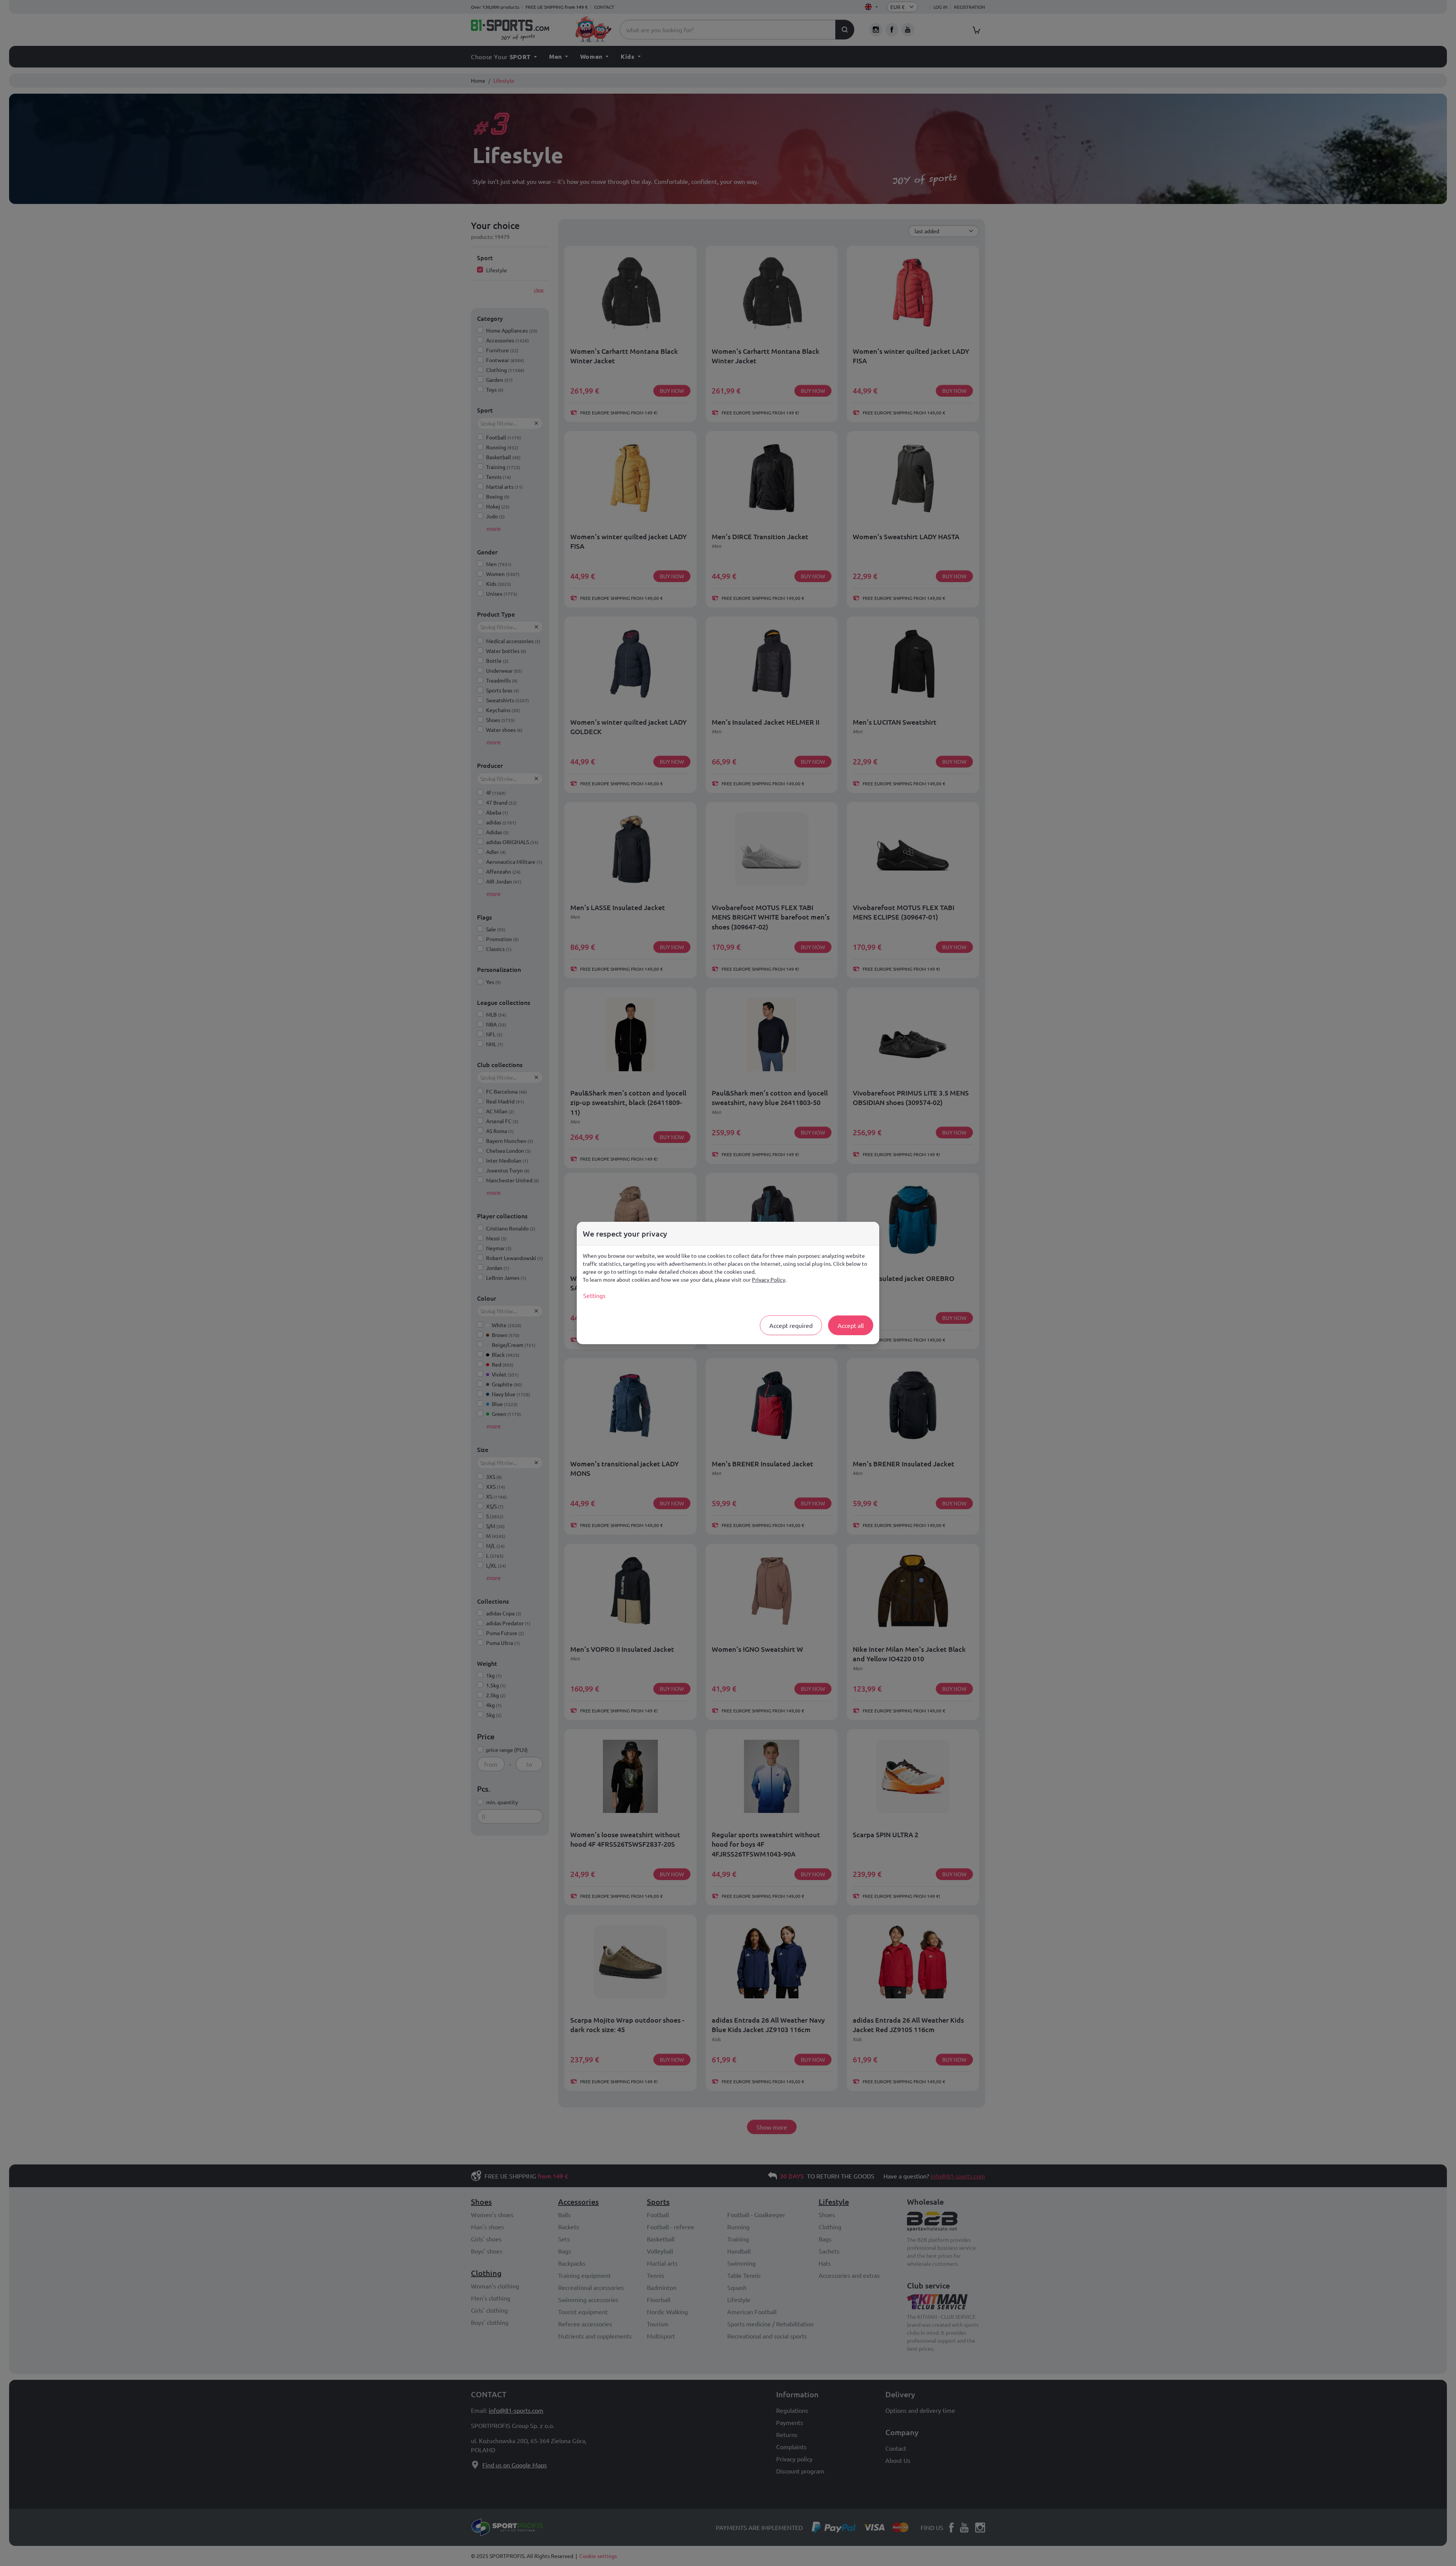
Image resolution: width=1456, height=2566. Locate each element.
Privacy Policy (769, 1279)
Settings (594, 1295)
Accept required (791, 1325)
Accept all (851, 1325)
